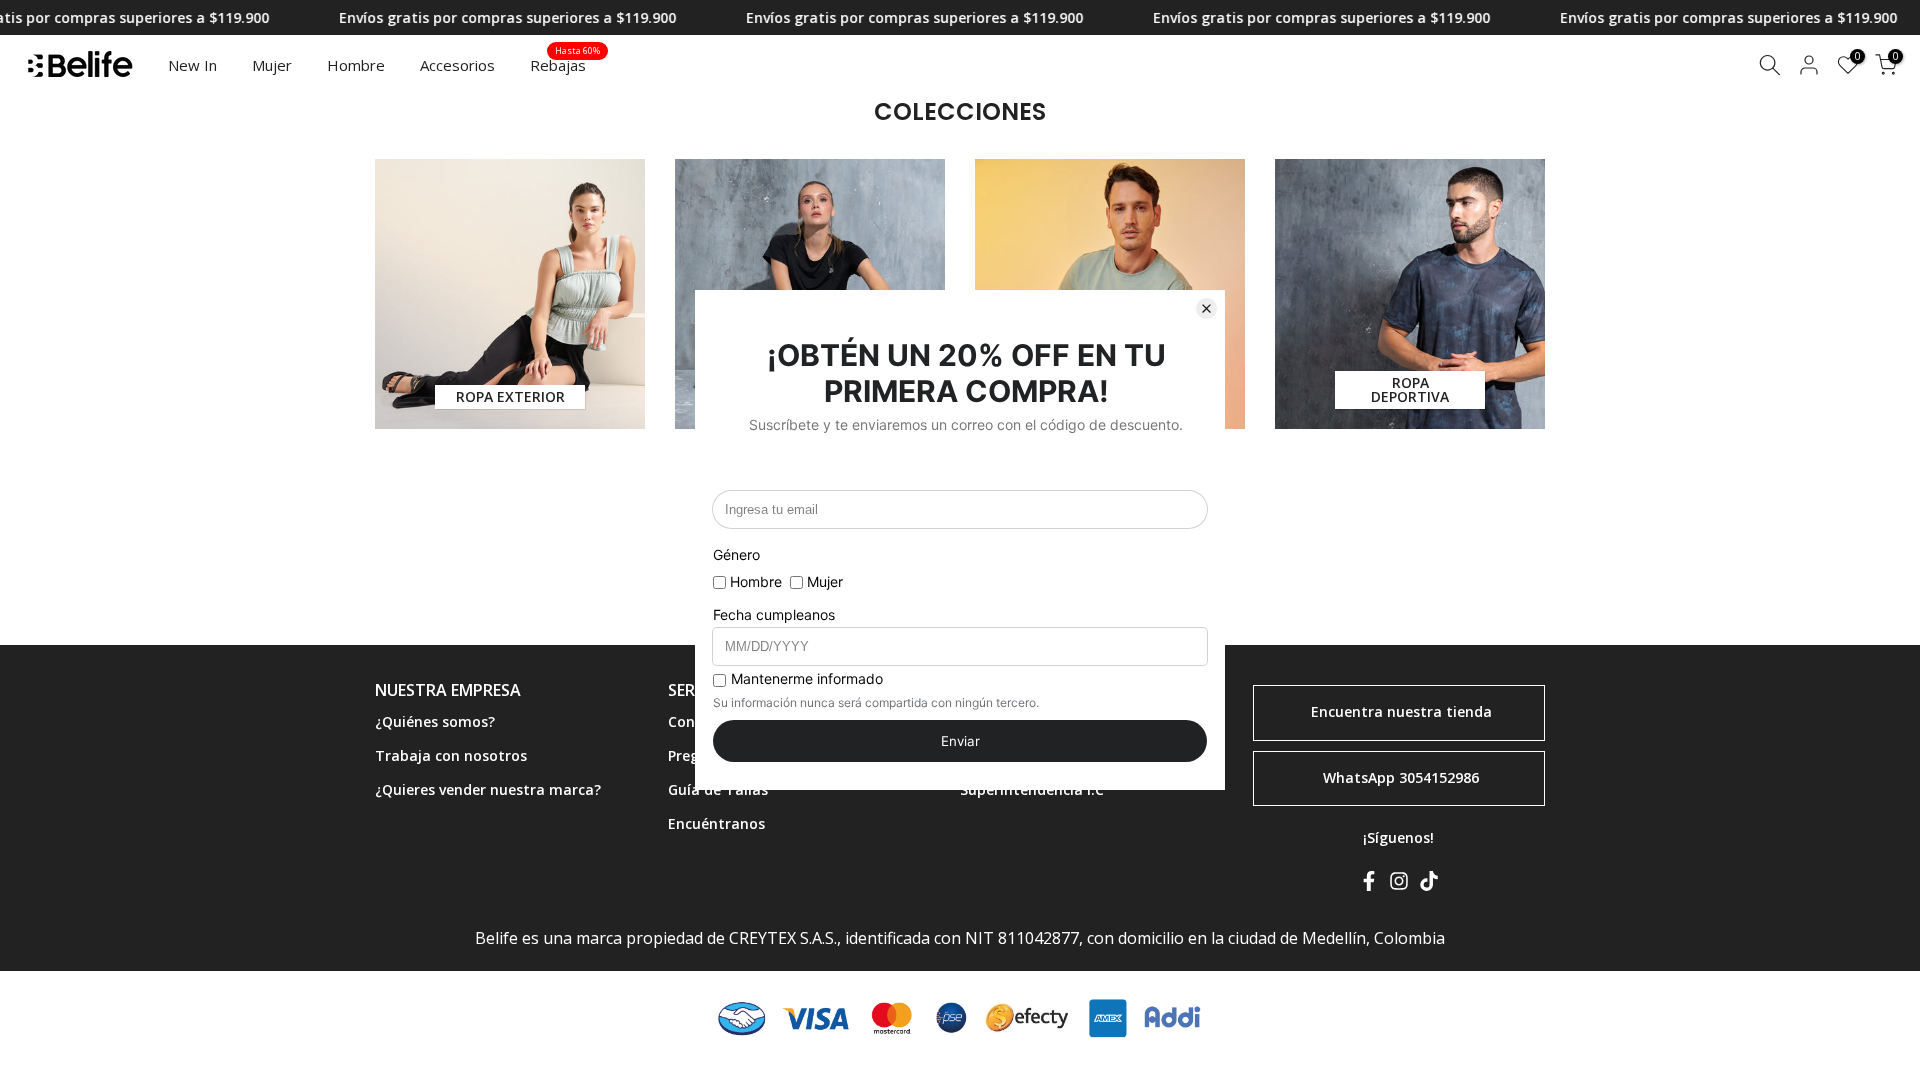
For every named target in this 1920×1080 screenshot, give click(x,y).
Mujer (272, 65)
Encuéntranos (716, 823)
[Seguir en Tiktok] (1429, 885)
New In (192, 65)
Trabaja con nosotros (451, 755)
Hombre (356, 65)
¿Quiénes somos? (435, 721)
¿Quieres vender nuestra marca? (488, 789)
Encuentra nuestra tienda (1401, 711)
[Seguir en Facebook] (1369, 885)
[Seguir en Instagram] (1399, 885)
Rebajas (565, 64)
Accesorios (457, 65)
